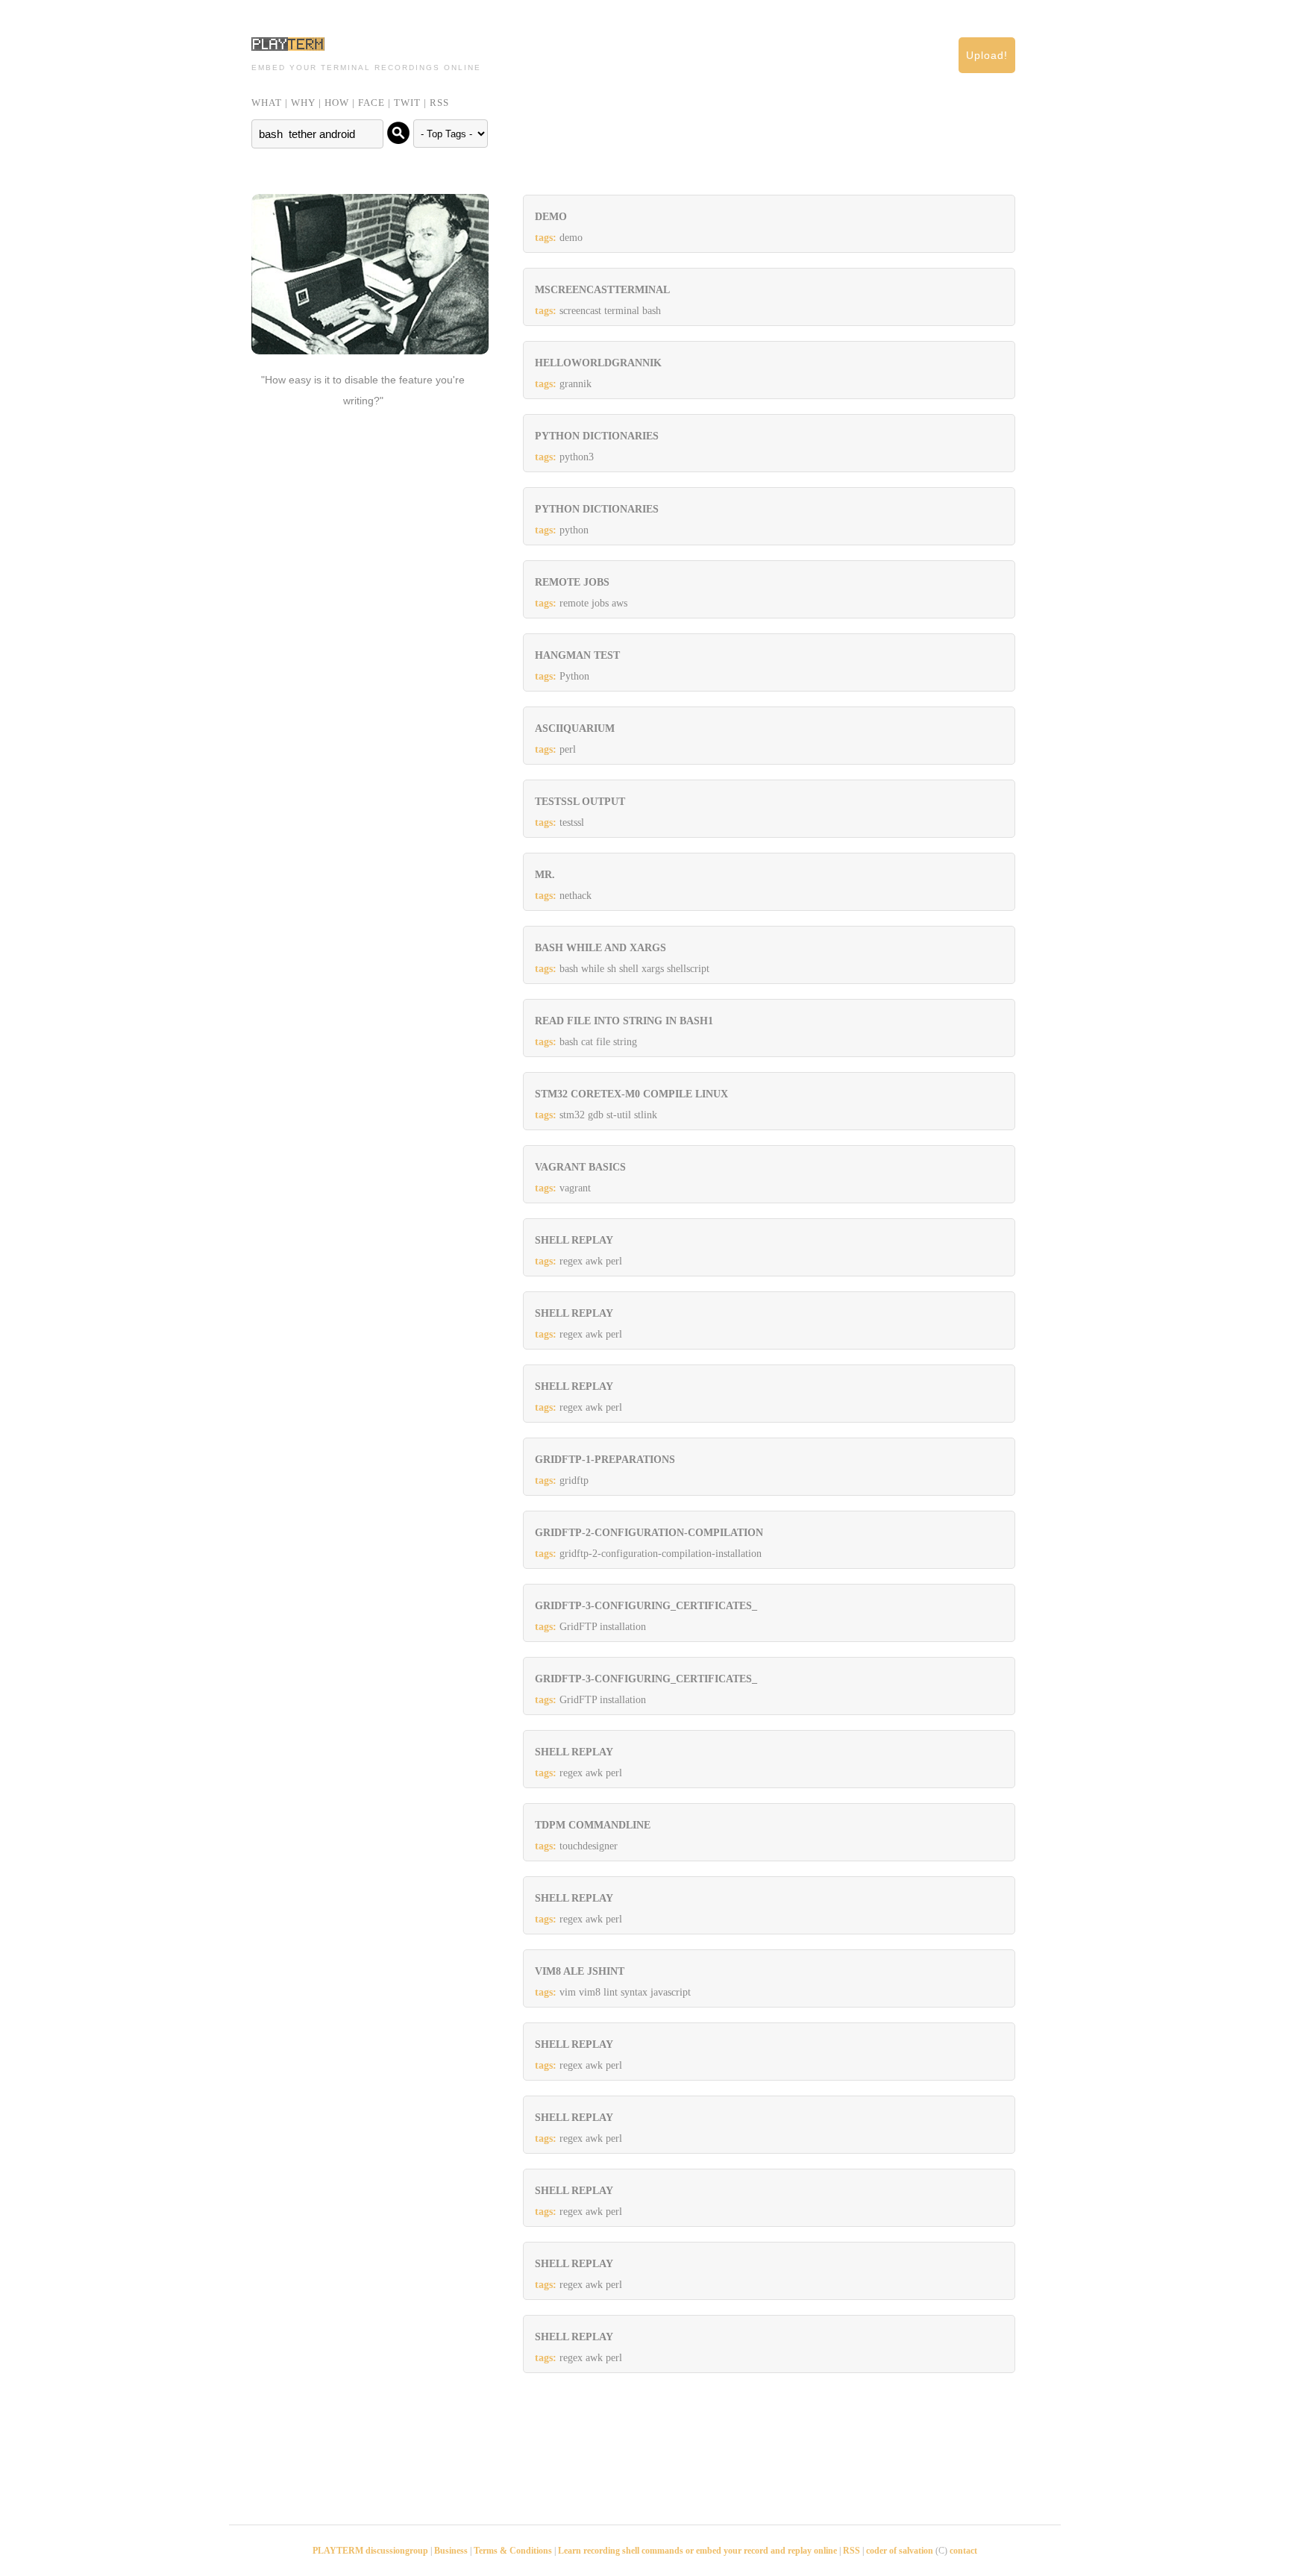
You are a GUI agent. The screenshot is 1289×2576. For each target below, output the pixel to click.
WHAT (267, 103)
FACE (371, 103)
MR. (545, 875)
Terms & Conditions (513, 2551)
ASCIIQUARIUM (575, 728)
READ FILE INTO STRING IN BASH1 (624, 1021)
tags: (546, 238)
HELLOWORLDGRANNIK (598, 363)
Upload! (987, 55)
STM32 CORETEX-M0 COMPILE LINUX (631, 1094)
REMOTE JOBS (572, 582)
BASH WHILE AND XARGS (600, 948)
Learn (571, 2551)
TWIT (407, 103)
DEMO (551, 217)
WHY (303, 103)
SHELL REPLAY (574, 1240)
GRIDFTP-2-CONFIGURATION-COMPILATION (649, 1533)
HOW (337, 103)
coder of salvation (900, 2551)
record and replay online (790, 2551)
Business (451, 2551)
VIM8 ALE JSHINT (580, 1971)
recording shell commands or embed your (664, 2551)
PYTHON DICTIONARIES (597, 436)
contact (963, 2551)
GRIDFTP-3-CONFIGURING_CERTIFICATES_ (646, 1606)
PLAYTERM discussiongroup (370, 2551)
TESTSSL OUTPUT (580, 802)
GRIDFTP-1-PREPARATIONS (605, 1460)
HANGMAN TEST (577, 655)
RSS (439, 103)
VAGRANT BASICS (580, 1167)
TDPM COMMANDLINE (593, 1825)
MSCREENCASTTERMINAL (602, 290)
